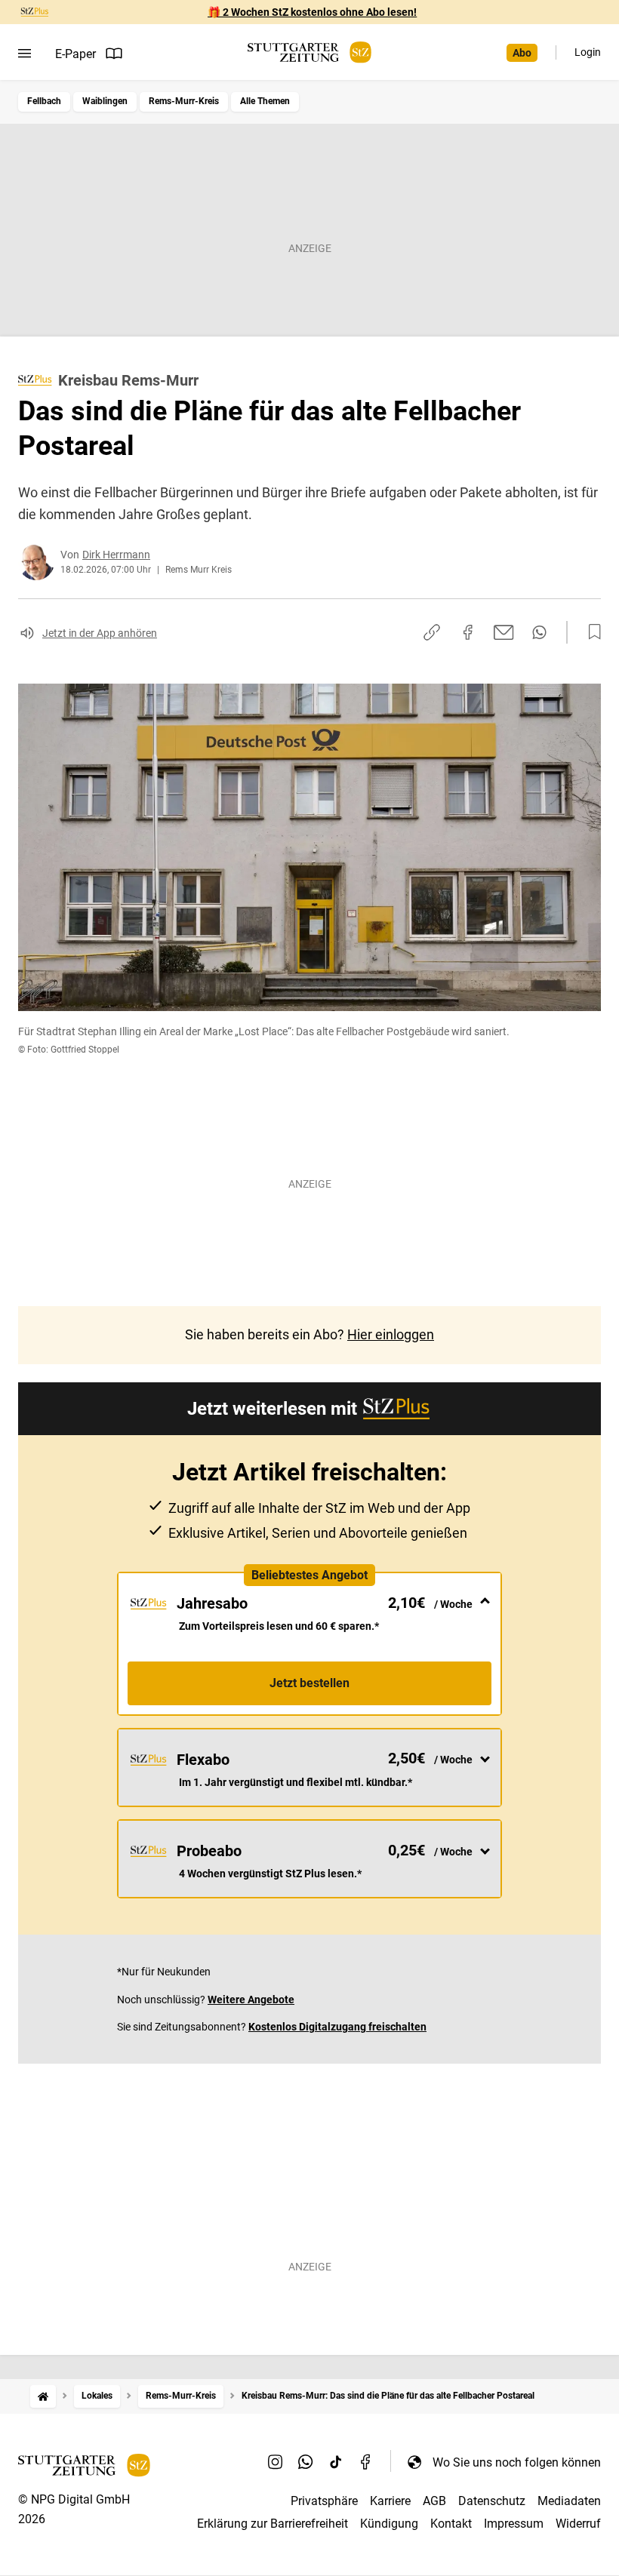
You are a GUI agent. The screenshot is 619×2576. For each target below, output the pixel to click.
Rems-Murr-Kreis (184, 101)
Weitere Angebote (251, 2000)
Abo (522, 53)
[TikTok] (336, 2462)
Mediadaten (569, 2501)
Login (588, 52)
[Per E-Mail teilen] (504, 632)
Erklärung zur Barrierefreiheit (273, 2524)
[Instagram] (276, 2462)
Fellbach (44, 101)
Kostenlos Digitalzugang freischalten (337, 2027)
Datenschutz (492, 2501)
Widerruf (578, 2524)
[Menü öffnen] (25, 54)
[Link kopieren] (432, 632)
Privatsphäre (324, 2501)
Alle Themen (265, 101)
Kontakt (451, 2524)
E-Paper (75, 54)
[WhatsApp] (306, 2462)
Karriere (390, 2501)
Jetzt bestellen (309, 1683)
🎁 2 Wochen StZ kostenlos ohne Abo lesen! (312, 12)
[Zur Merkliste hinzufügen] (590, 632)
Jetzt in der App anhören (100, 633)
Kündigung (389, 2524)
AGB (434, 2501)
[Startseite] (43, 2396)
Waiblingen (105, 101)
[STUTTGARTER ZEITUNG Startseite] (309, 52)
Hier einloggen (391, 1334)
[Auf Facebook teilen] (468, 632)
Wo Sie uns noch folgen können (517, 2462)
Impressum (514, 2524)
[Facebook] (366, 2462)
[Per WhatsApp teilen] (539, 632)
